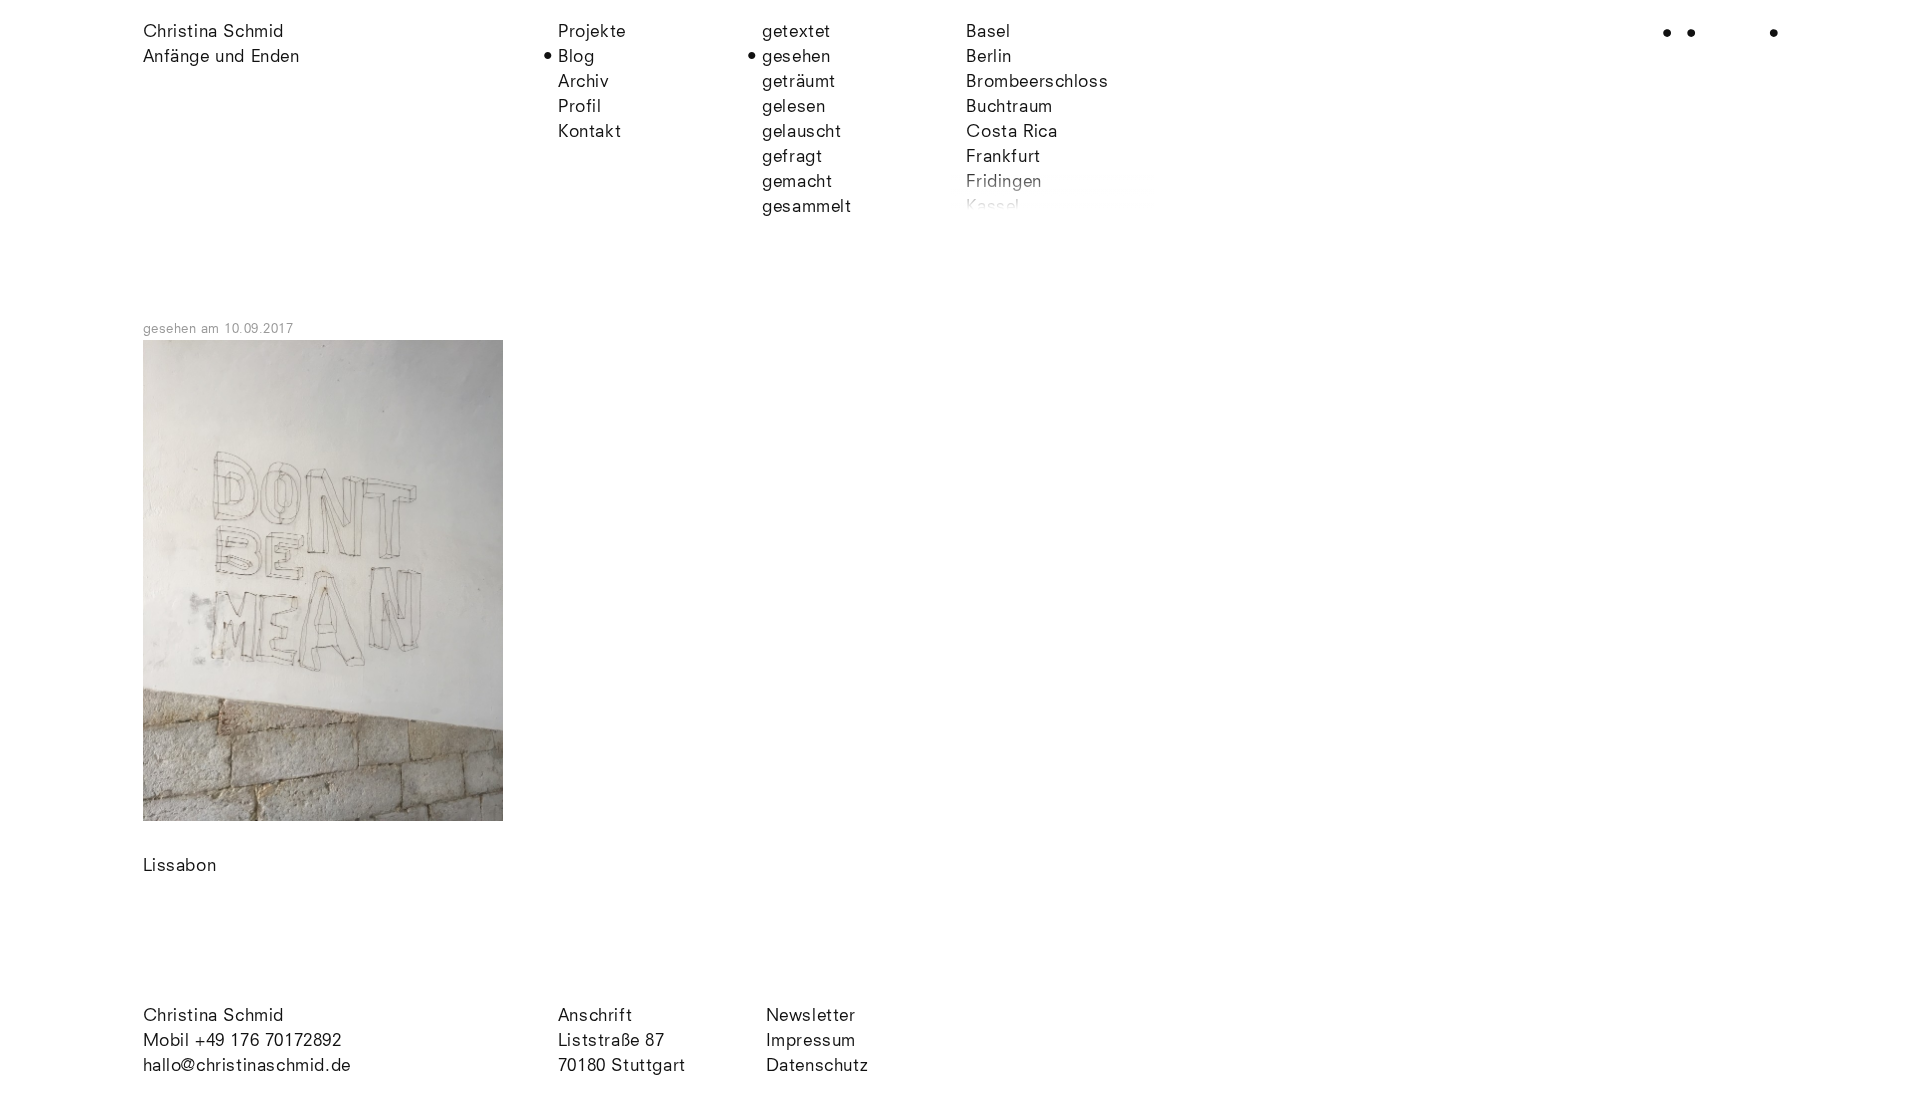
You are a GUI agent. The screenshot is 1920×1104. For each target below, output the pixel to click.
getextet (796, 32)
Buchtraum (1009, 107)
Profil (580, 107)
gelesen (793, 107)
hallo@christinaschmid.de (247, 1066)
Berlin (989, 57)
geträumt (799, 82)
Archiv (584, 82)
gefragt (792, 157)
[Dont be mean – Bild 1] (323, 816)
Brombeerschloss (1037, 82)
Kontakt (589, 132)
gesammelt (806, 207)
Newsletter (811, 1016)
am (247, 329)
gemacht (797, 182)
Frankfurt (1003, 157)
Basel (988, 32)
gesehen (796, 57)
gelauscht (801, 132)
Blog (576, 57)
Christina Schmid (214, 1016)
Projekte (592, 32)
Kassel (993, 207)
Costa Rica (1011, 132)
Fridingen (1003, 182)
